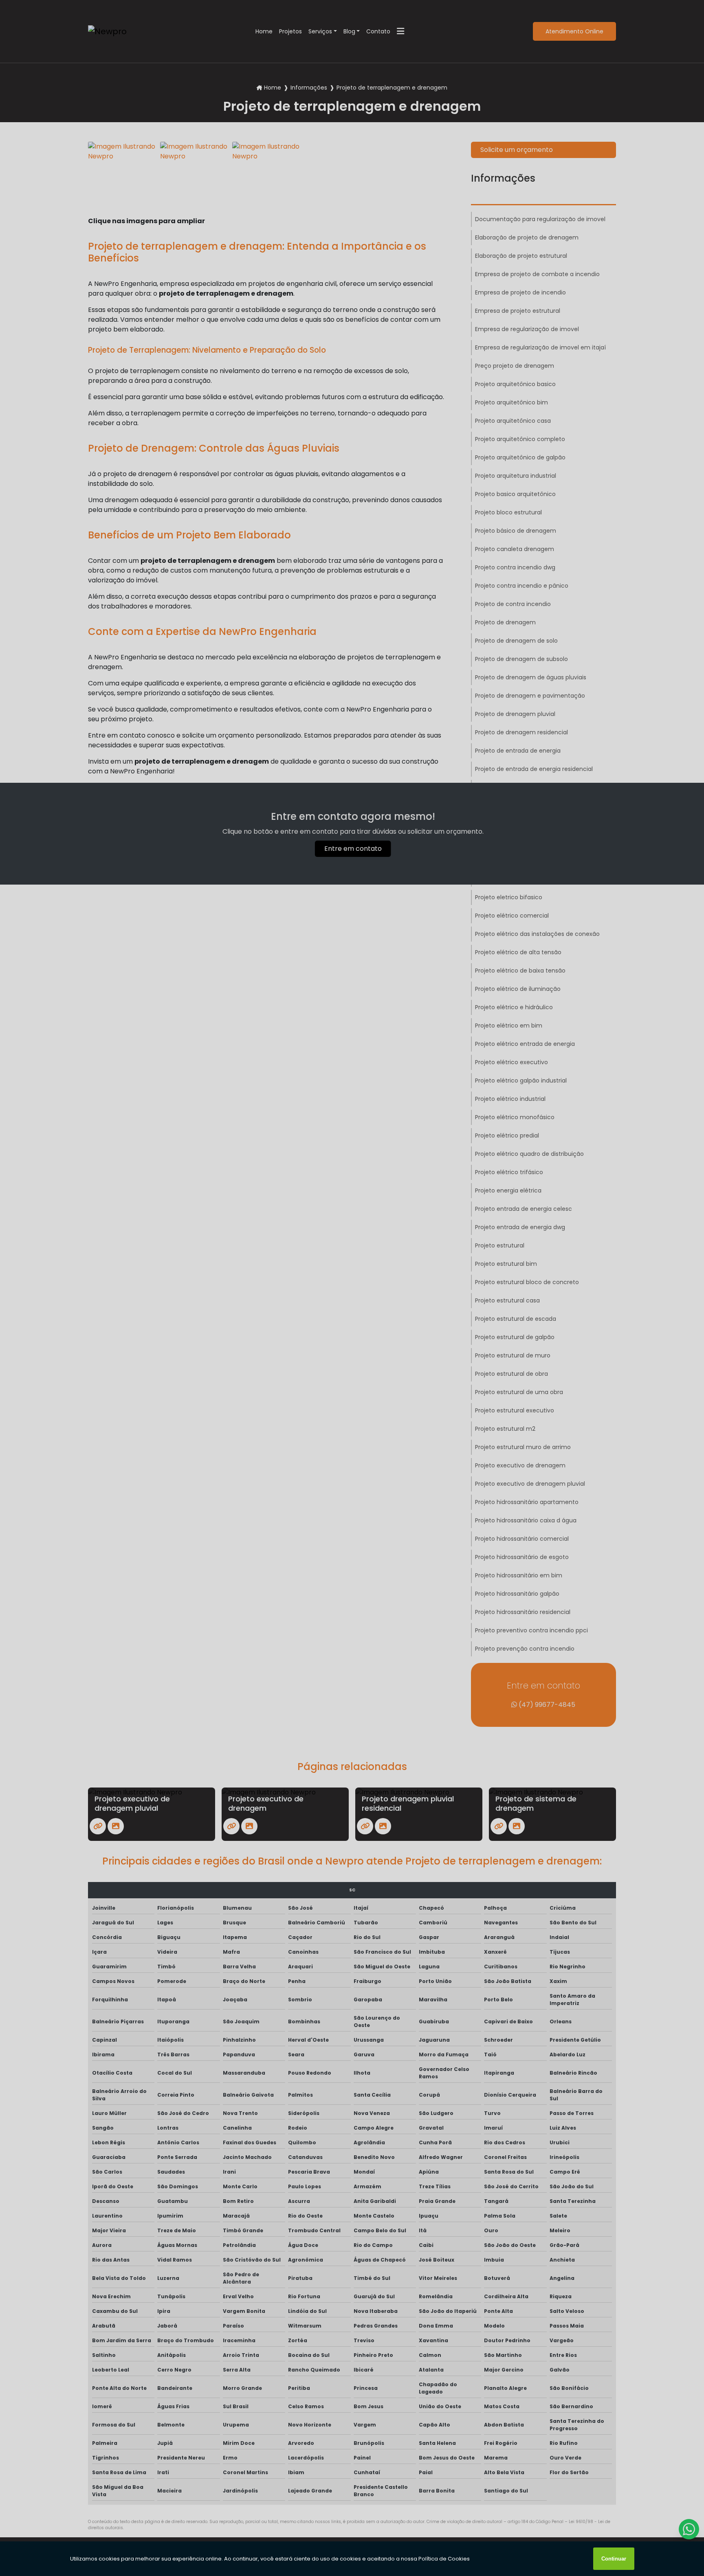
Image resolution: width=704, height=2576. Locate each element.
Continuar (614, 2559)
